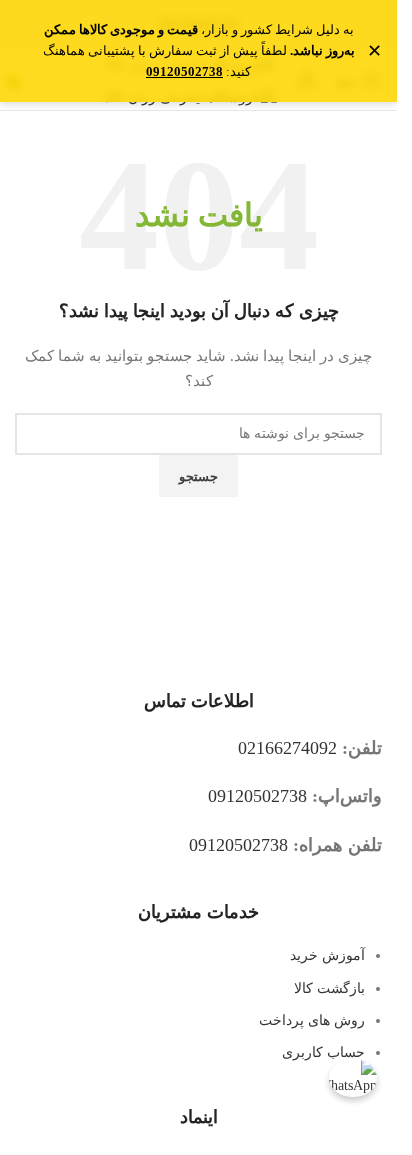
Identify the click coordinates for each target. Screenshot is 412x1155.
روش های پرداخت (312, 1020)
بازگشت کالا (329, 988)
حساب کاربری (323, 1052)
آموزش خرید (327, 955)
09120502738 (257, 796)
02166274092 (287, 748)
